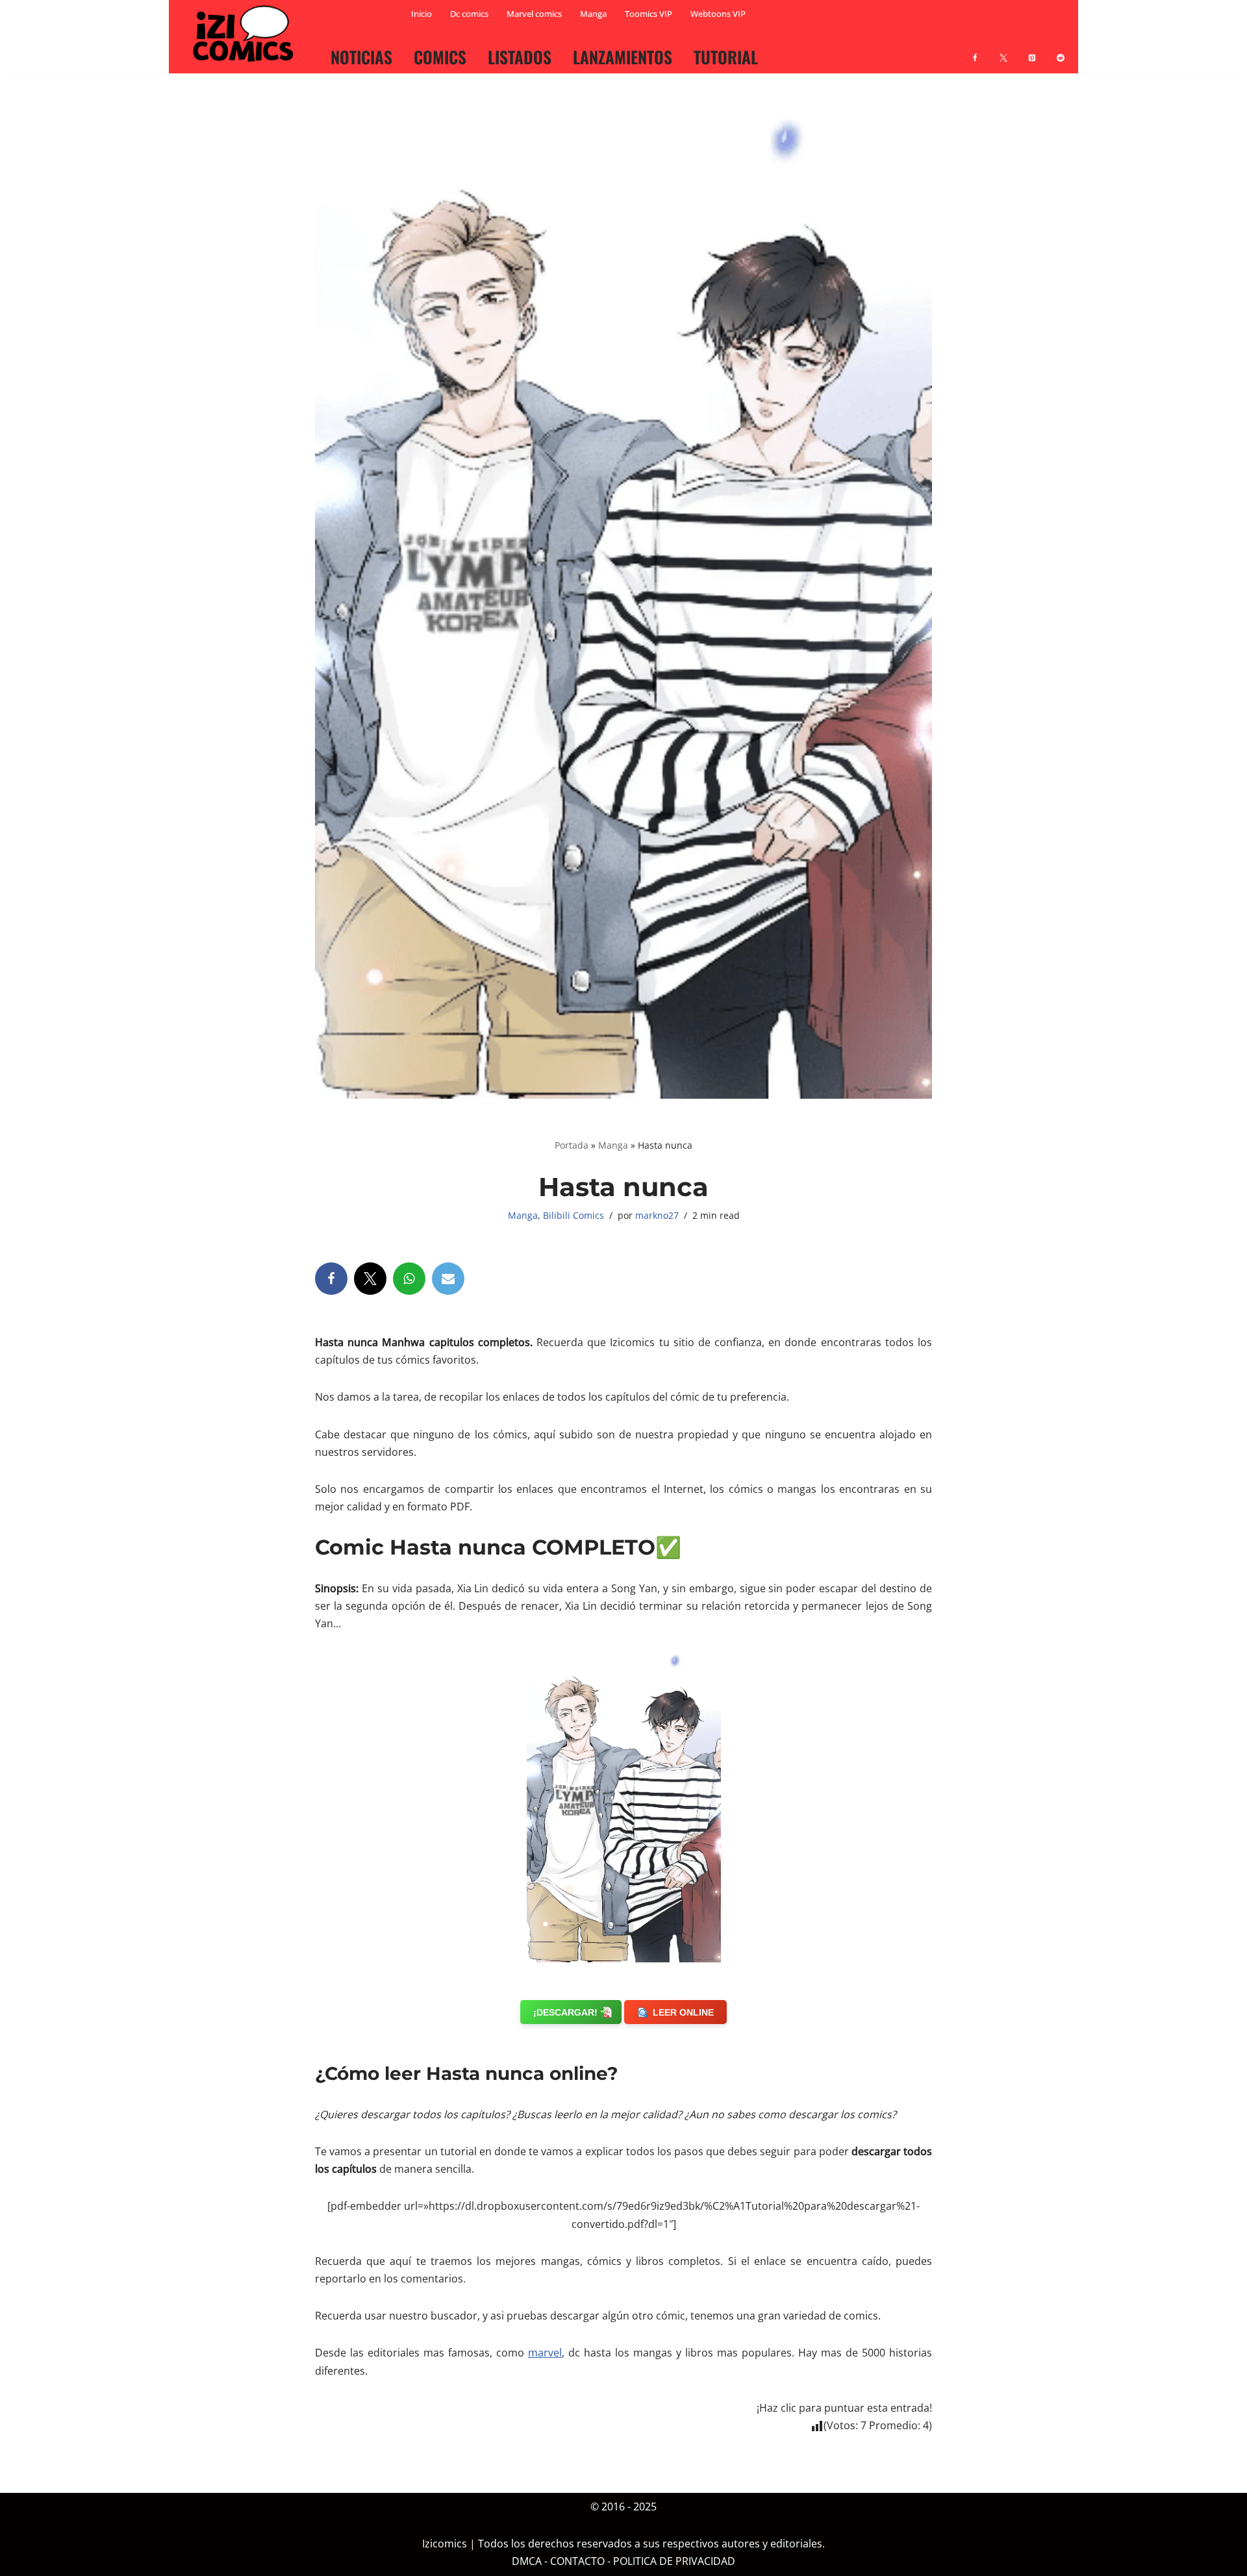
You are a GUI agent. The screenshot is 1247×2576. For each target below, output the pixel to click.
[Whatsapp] (409, 1279)
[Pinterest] (1032, 50)
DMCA (527, 2562)
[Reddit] (1061, 50)
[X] (1003, 50)
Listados (520, 56)
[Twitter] (370, 1279)
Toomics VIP (649, 14)
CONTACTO (577, 2562)
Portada (572, 1145)
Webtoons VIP (718, 14)
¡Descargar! (565, 2012)
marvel (545, 2353)
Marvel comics (534, 14)
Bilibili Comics (573, 1215)
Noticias (361, 56)
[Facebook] (975, 50)
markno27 (657, 1215)
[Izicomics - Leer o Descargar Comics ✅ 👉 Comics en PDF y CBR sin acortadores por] (247, 34)
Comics (440, 56)
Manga (593, 14)
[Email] (448, 1279)
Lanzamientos (623, 56)
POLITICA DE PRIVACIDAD (674, 2562)
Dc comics (469, 14)
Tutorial (726, 56)
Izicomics (445, 2544)
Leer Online (683, 2012)
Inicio (422, 14)
